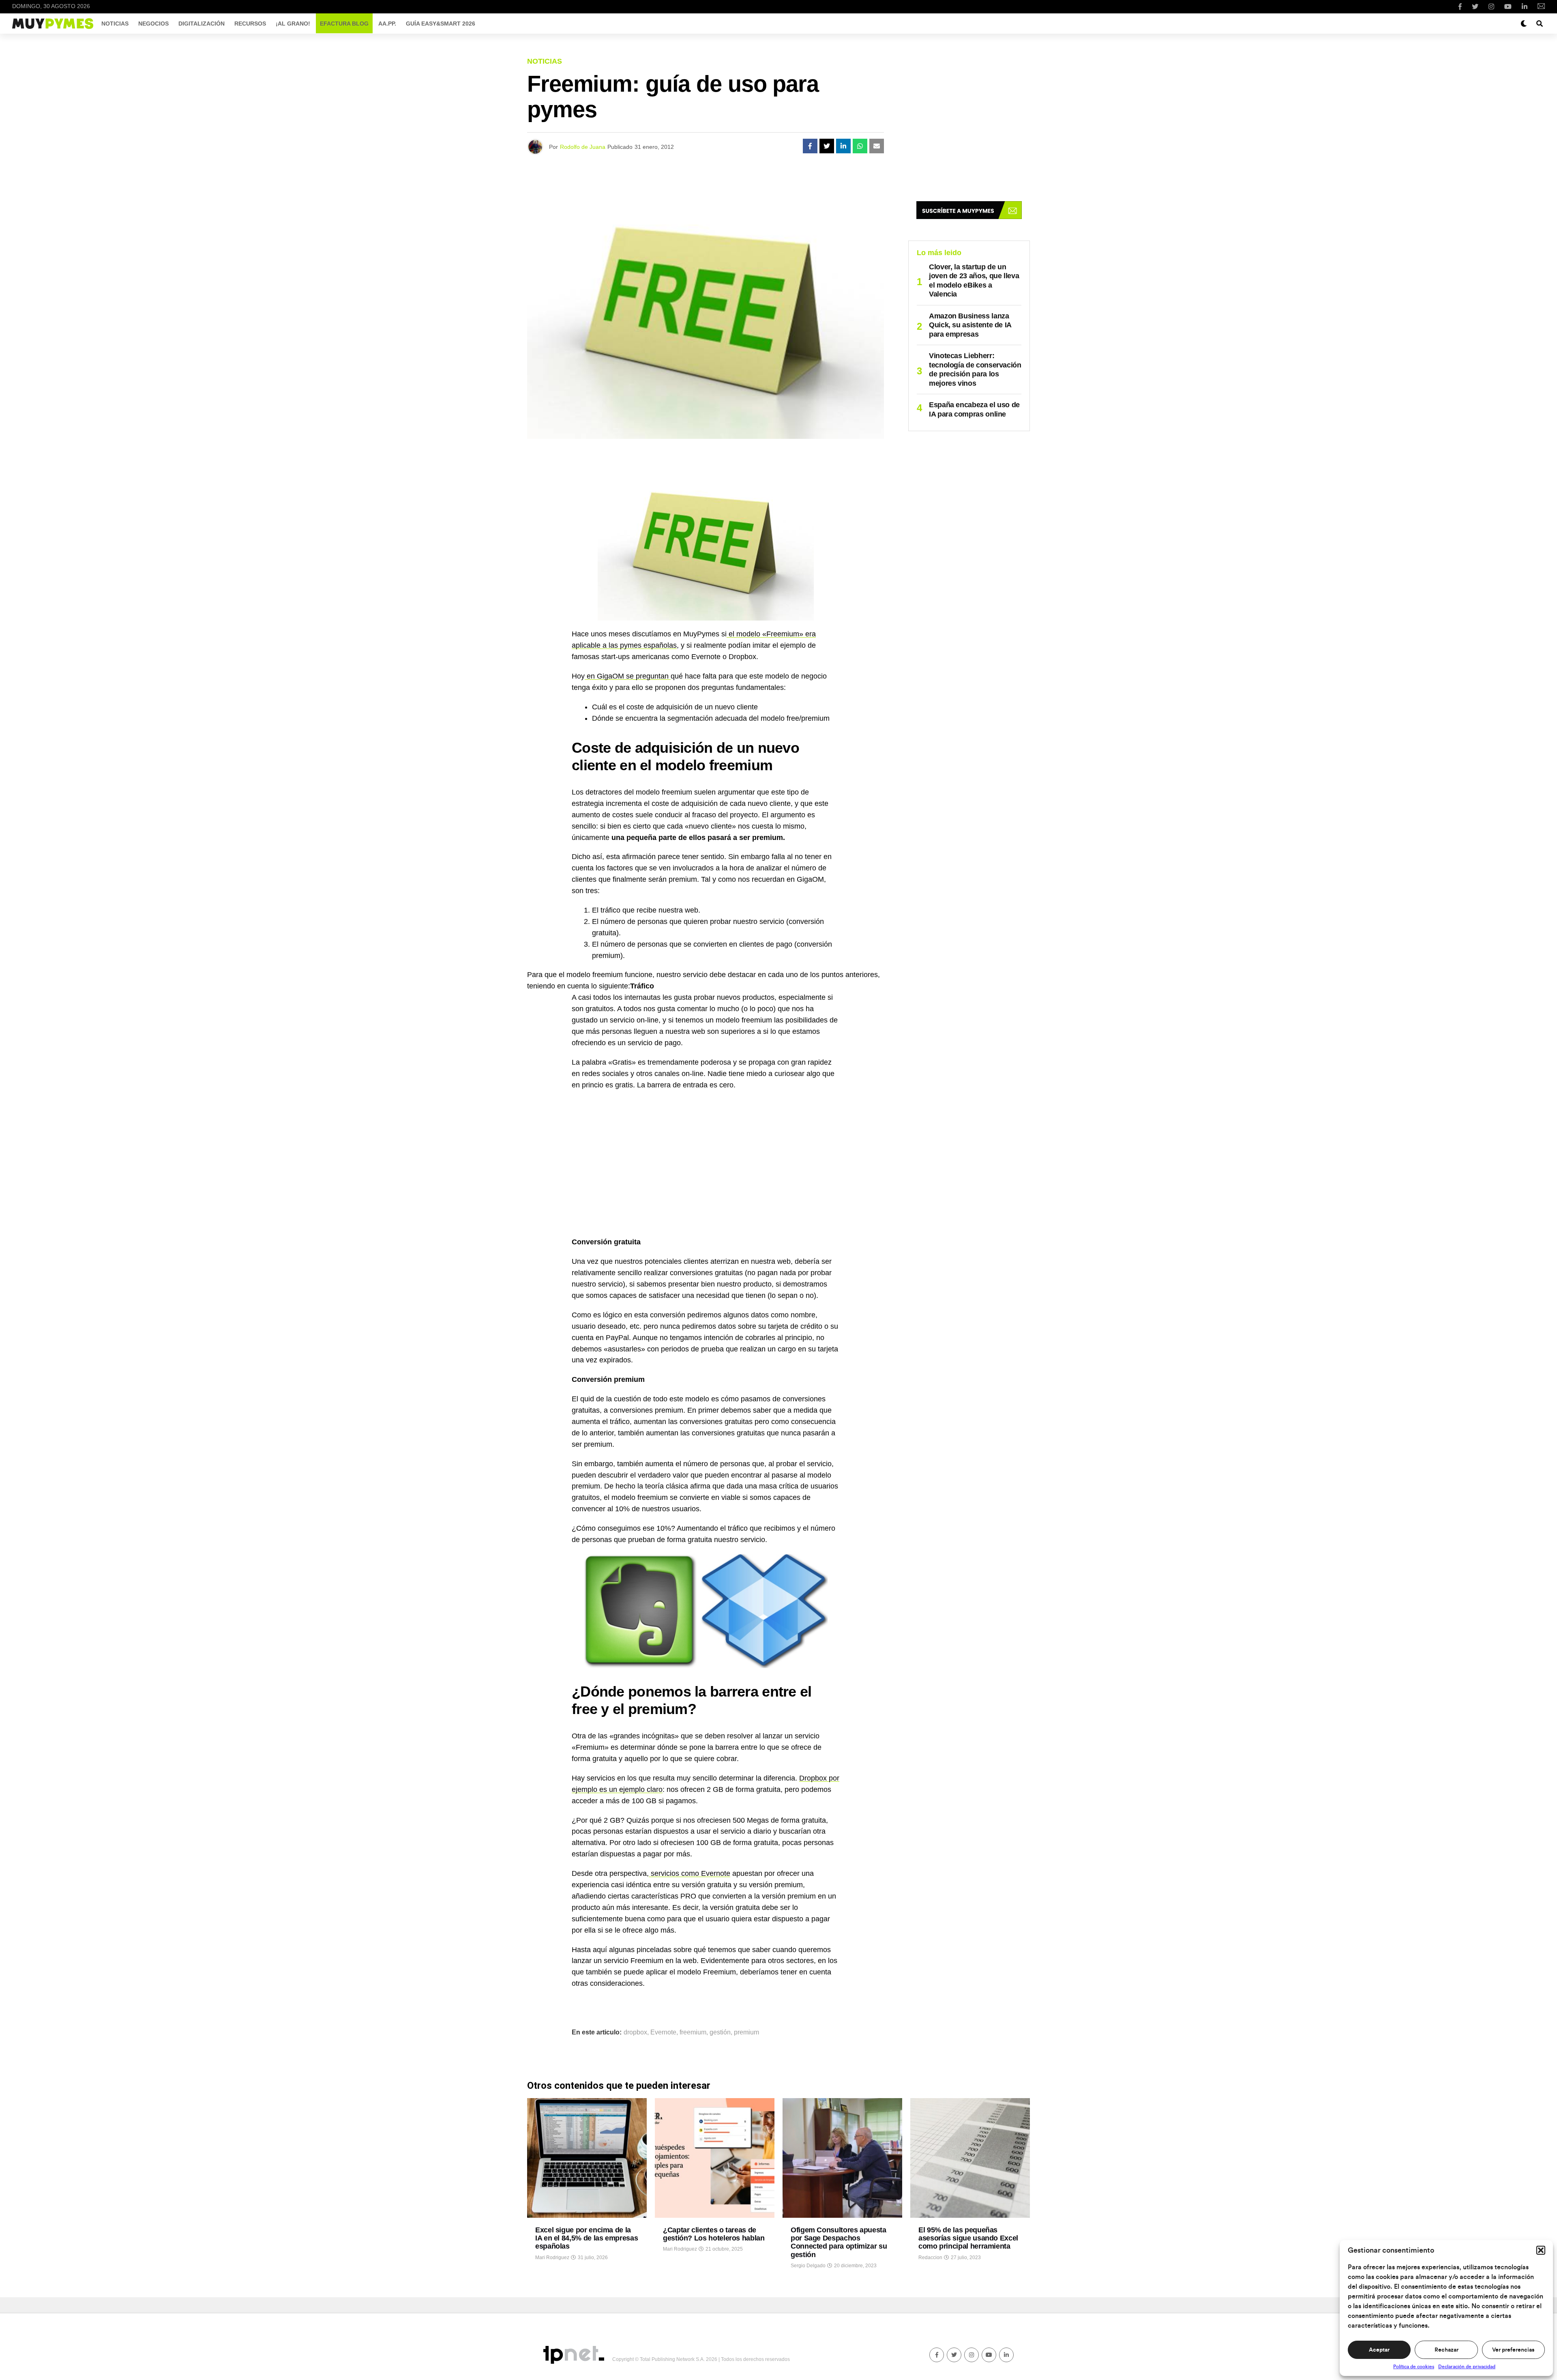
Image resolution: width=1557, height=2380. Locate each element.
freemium (693, 2032)
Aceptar (1379, 2350)
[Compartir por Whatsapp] (860, 146)
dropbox (635, 2032)
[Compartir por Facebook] (810, 146)
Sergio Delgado (808, 2266)
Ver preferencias (1513, 2350)
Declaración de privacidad (1467, 2367)
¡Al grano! (293, 24)
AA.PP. (387, 24)
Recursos (250, 24)
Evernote (663, 2032)
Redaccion (930, 2258)
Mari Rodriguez (552, 2258)
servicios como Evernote (689, 1873)
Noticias (115, 24)
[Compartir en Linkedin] (843, 146)
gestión (720, 2032)
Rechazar (1447, 2350)
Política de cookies (1414, 2367)
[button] (1541, 2250)
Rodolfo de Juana (583, 147)
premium (746, 2032)
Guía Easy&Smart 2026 (441, 24)
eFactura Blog (344, 24)
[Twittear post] (827, 146)
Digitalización (202, 24)
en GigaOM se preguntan (628, 676)
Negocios (153, 24)
